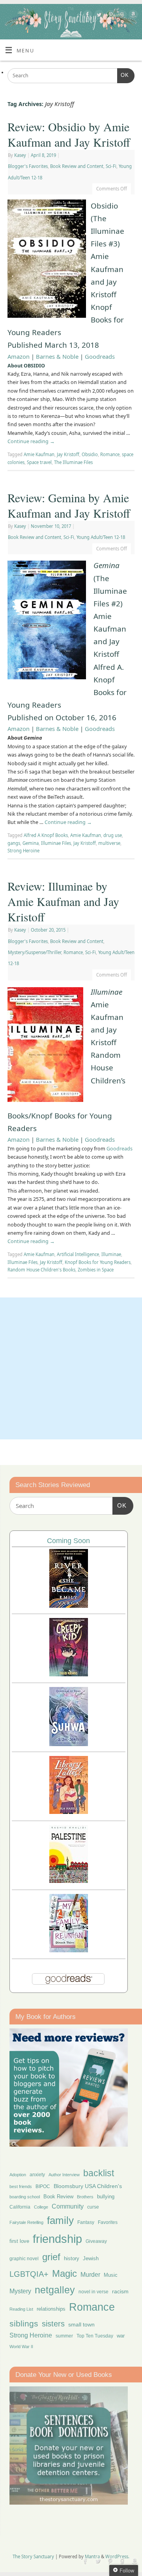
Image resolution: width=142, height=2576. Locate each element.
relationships (51, 2309)
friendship (57, 2239)
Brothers (85, 2197)
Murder (90, 2274)
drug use (113, 835)
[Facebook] (87, 16)
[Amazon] (132, 16)
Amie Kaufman (39, 454)
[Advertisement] (71, 1368)
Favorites (108, 2222)
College (41, 2207)
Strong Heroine (23, 851)
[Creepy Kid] (69, 1674)
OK (123, 75)
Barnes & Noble (57, 356)
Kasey (20, 155)
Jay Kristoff (68, 454)
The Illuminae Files (73, 462)
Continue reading (31, 441)
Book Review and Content (77, 166)
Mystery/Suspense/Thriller (35, 952)
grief (51, 2257)
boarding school (25, 2197)
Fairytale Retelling (26, 2222)
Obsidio (90, 454)
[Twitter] (98, 16)
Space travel (39, 462)
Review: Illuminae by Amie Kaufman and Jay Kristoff (63, 901)
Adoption (18, 2175)
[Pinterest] (109, 16)
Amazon (19, 356)
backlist (99, 2173)
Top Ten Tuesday (95, 2336)
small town (81, 2324)
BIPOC (43, 2186)
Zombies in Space (96, 1270)
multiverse (109, 843)
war (121, 2336)
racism (120, 2291)
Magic (64, 2273)
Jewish (91, 2258)
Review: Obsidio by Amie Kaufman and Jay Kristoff (69, 134)
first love (19, 2241)
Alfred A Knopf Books (46, 835)
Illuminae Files (56, 843)
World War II (21, 2347)
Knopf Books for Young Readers (98, 1262)
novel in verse (93, 2292)
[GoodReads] (121, 16)
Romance (110, 454)
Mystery (20, 2291)
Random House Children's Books (41, 1270)
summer (64, 2336)
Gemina (31, 843)
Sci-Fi (111, 166)
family (60, 2220)
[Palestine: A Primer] (69, 1881)
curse (93, 2207)
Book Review (58, 2197)
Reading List (21, 2309)
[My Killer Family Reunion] (69, 1950)
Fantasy (86, 2222)
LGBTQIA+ (29, 2274)
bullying (106, 2197)
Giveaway (96, 2241)
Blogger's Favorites (28, 166)
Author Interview (64, 2175)
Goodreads (100, 356)
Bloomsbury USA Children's (88, 2186)
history (72, 2258)
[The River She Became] (69, 1606)
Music (111, 2275)
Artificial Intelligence (78, 1254)
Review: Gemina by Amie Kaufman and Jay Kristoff (69, 505)
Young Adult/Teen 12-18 (101, 537)
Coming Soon (68, 1541)
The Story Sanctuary (33, 2556)
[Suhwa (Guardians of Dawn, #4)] (69, 1744)
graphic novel (24, 2259)
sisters (53, 2324)
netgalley (55, 2290)
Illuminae (111, 1254)
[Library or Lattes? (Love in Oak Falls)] (69, 1812)
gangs (14, 843)
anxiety (37, 2174)
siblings (24, 2323)
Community (68, 2206)
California (20, 2207)
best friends (21, 2186)
